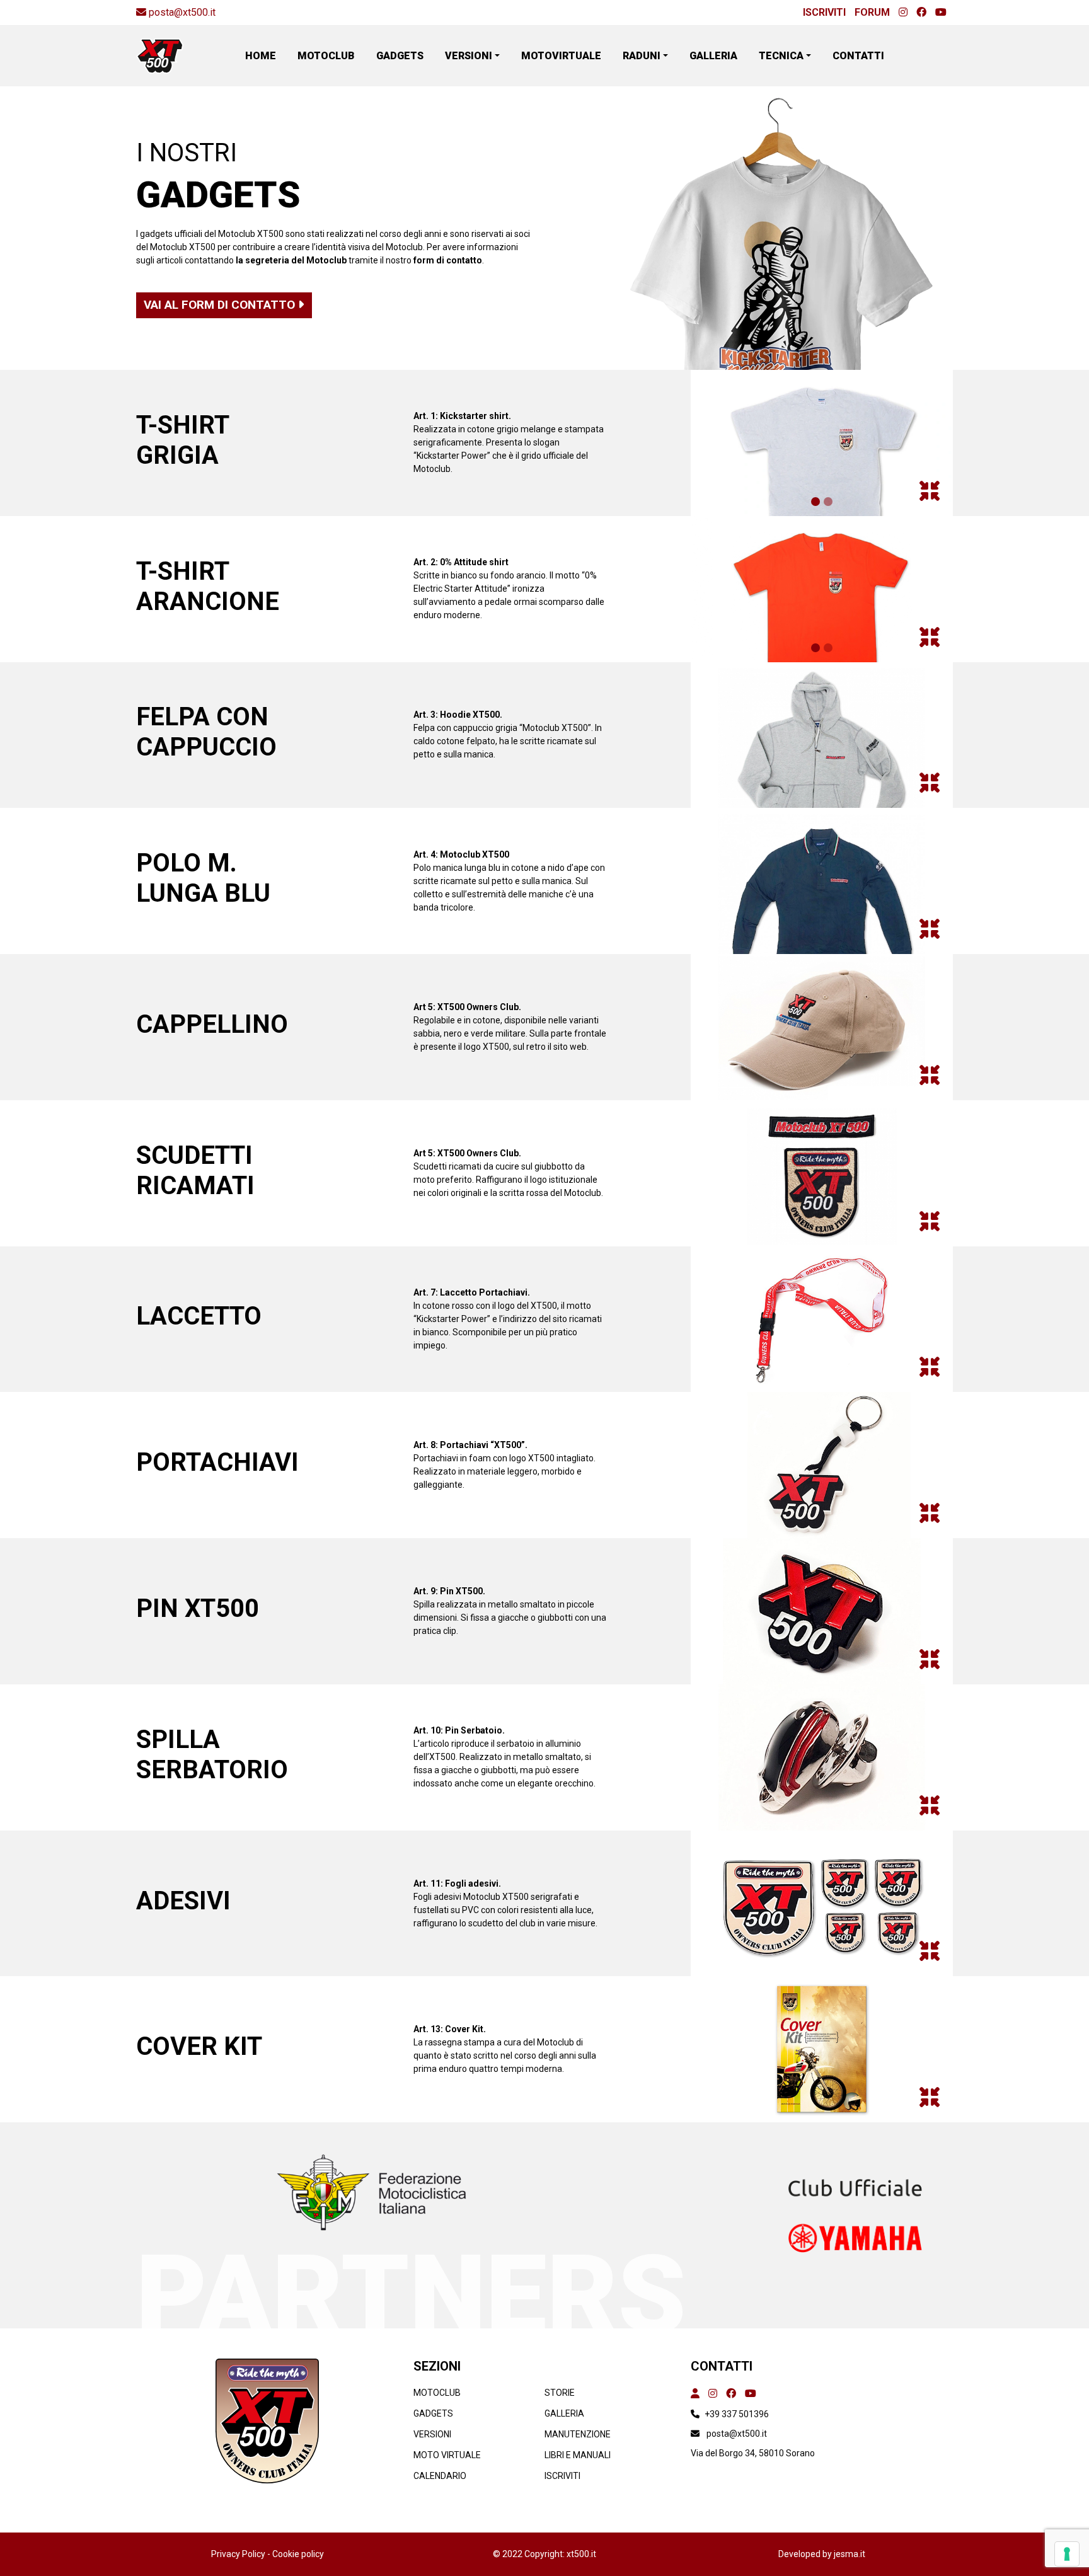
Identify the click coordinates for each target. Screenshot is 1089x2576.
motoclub (437, 2393)
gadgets (433, 2413)
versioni (432, 2434)
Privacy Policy (239, 2554)
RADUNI (642, 56)
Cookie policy (298, 2554)
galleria (564, 2413)
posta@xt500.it (182, 12)
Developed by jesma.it (822, 2554)
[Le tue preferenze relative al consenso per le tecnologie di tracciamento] (1067, 2554)
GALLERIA (713, 56)
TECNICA (781, 56)
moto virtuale (447, 2455)
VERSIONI (469, 56)
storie (560, 2393)
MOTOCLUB (326, 56)
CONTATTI (858, 56)
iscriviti (562, 2476)
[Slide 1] (815, 502)
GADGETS (400, 56)
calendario (440, 2476)
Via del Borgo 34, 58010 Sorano (753, 2453)
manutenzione (578, 2434)
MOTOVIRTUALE (561, 56)
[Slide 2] (828, 502)
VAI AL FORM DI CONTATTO (221, 305)
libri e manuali (578, 2455)
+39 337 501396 (737, 2414)
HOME (261, 56)
